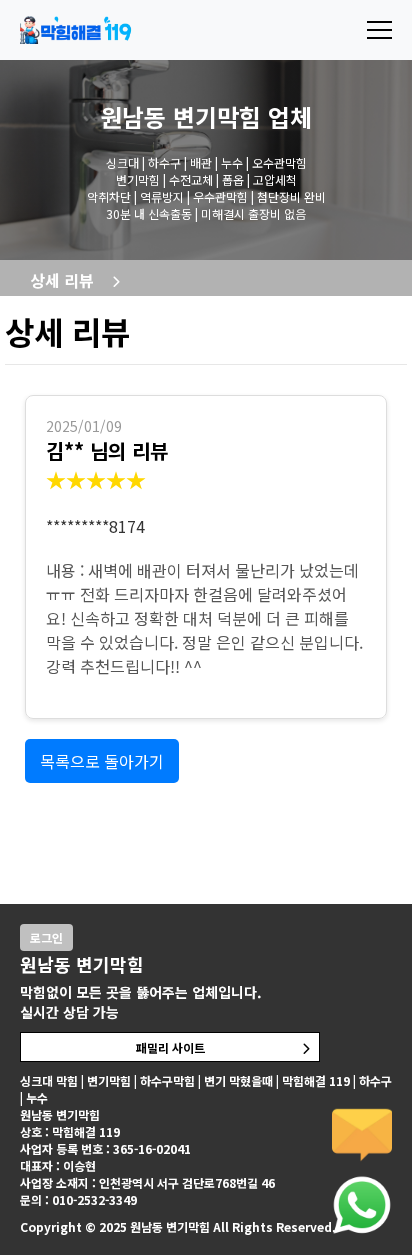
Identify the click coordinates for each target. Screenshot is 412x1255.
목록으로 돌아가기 (102, 761)
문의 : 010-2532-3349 (78, 1199)
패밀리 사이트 (170, 1047)
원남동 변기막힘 (180, 116)
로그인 (46, 937)
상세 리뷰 (62, 280)
